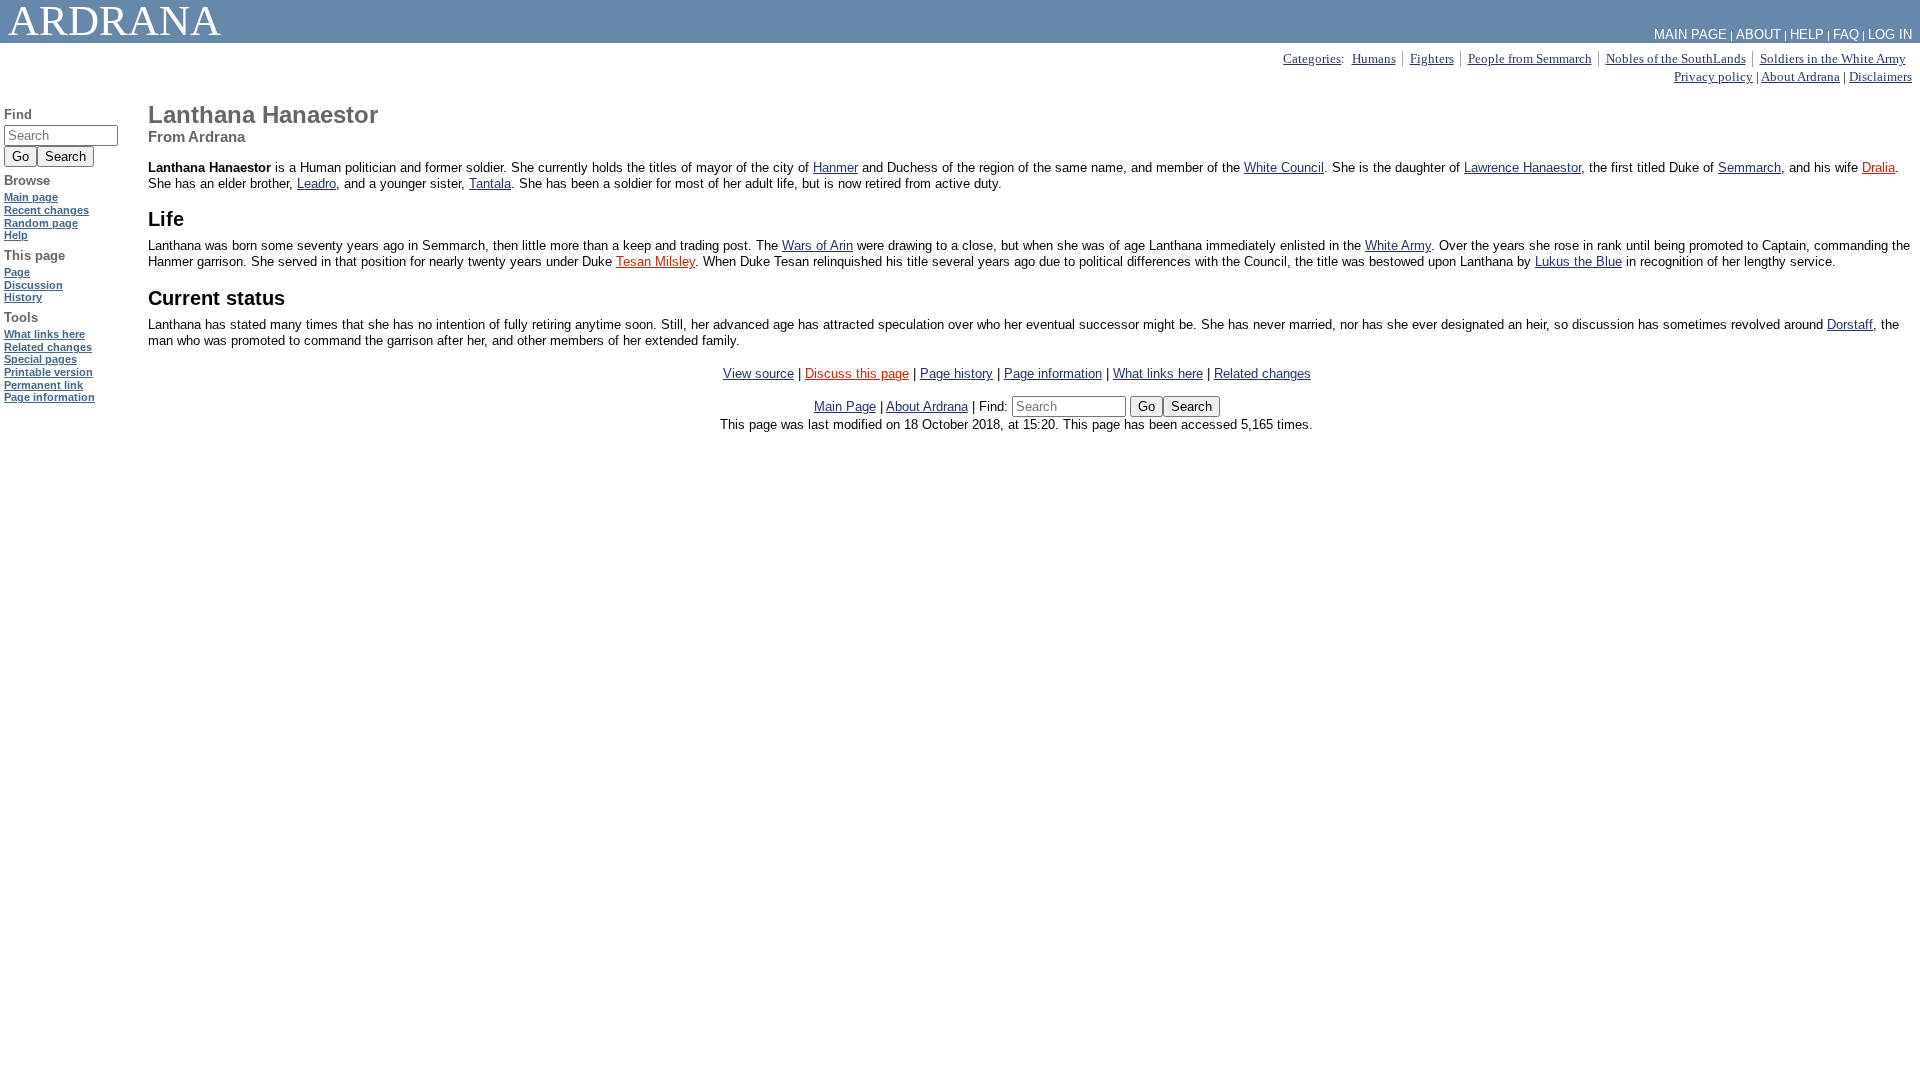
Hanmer (835, 167)
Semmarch (1749, 167)
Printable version (48, 372)
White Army (1398, 245)
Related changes (1262, 373)
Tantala (490, 183)
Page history (956, 373)
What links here (1158, 373)
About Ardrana (1800, 76)
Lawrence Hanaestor (1522, 167)
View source (758, 373)
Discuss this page (857, 373)
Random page (41, 223)
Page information (1053, 373)
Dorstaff (1850, 324)
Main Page (845, 406)
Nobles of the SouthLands (1676, 58)
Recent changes (46, 210)
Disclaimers (1880, 76)
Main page (31, 197)
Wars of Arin (817, 245)
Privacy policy (1713, 76)
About (1758, 34)
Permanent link (43, 385)
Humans (1374, 58)
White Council (1284, 167)
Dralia (1878, 167)
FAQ (1846, 34)
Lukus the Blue (1578, 261)
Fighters (1432, 58)
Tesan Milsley (655, 261)
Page (17, 272)
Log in (1890, 34)
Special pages (40, 359)
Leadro (316, 183)
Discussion (33, 285)
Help (1807, 34)
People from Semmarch (1530, 58)
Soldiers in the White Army (1833, 58)
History (23, 297)
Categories (1312, 58)
